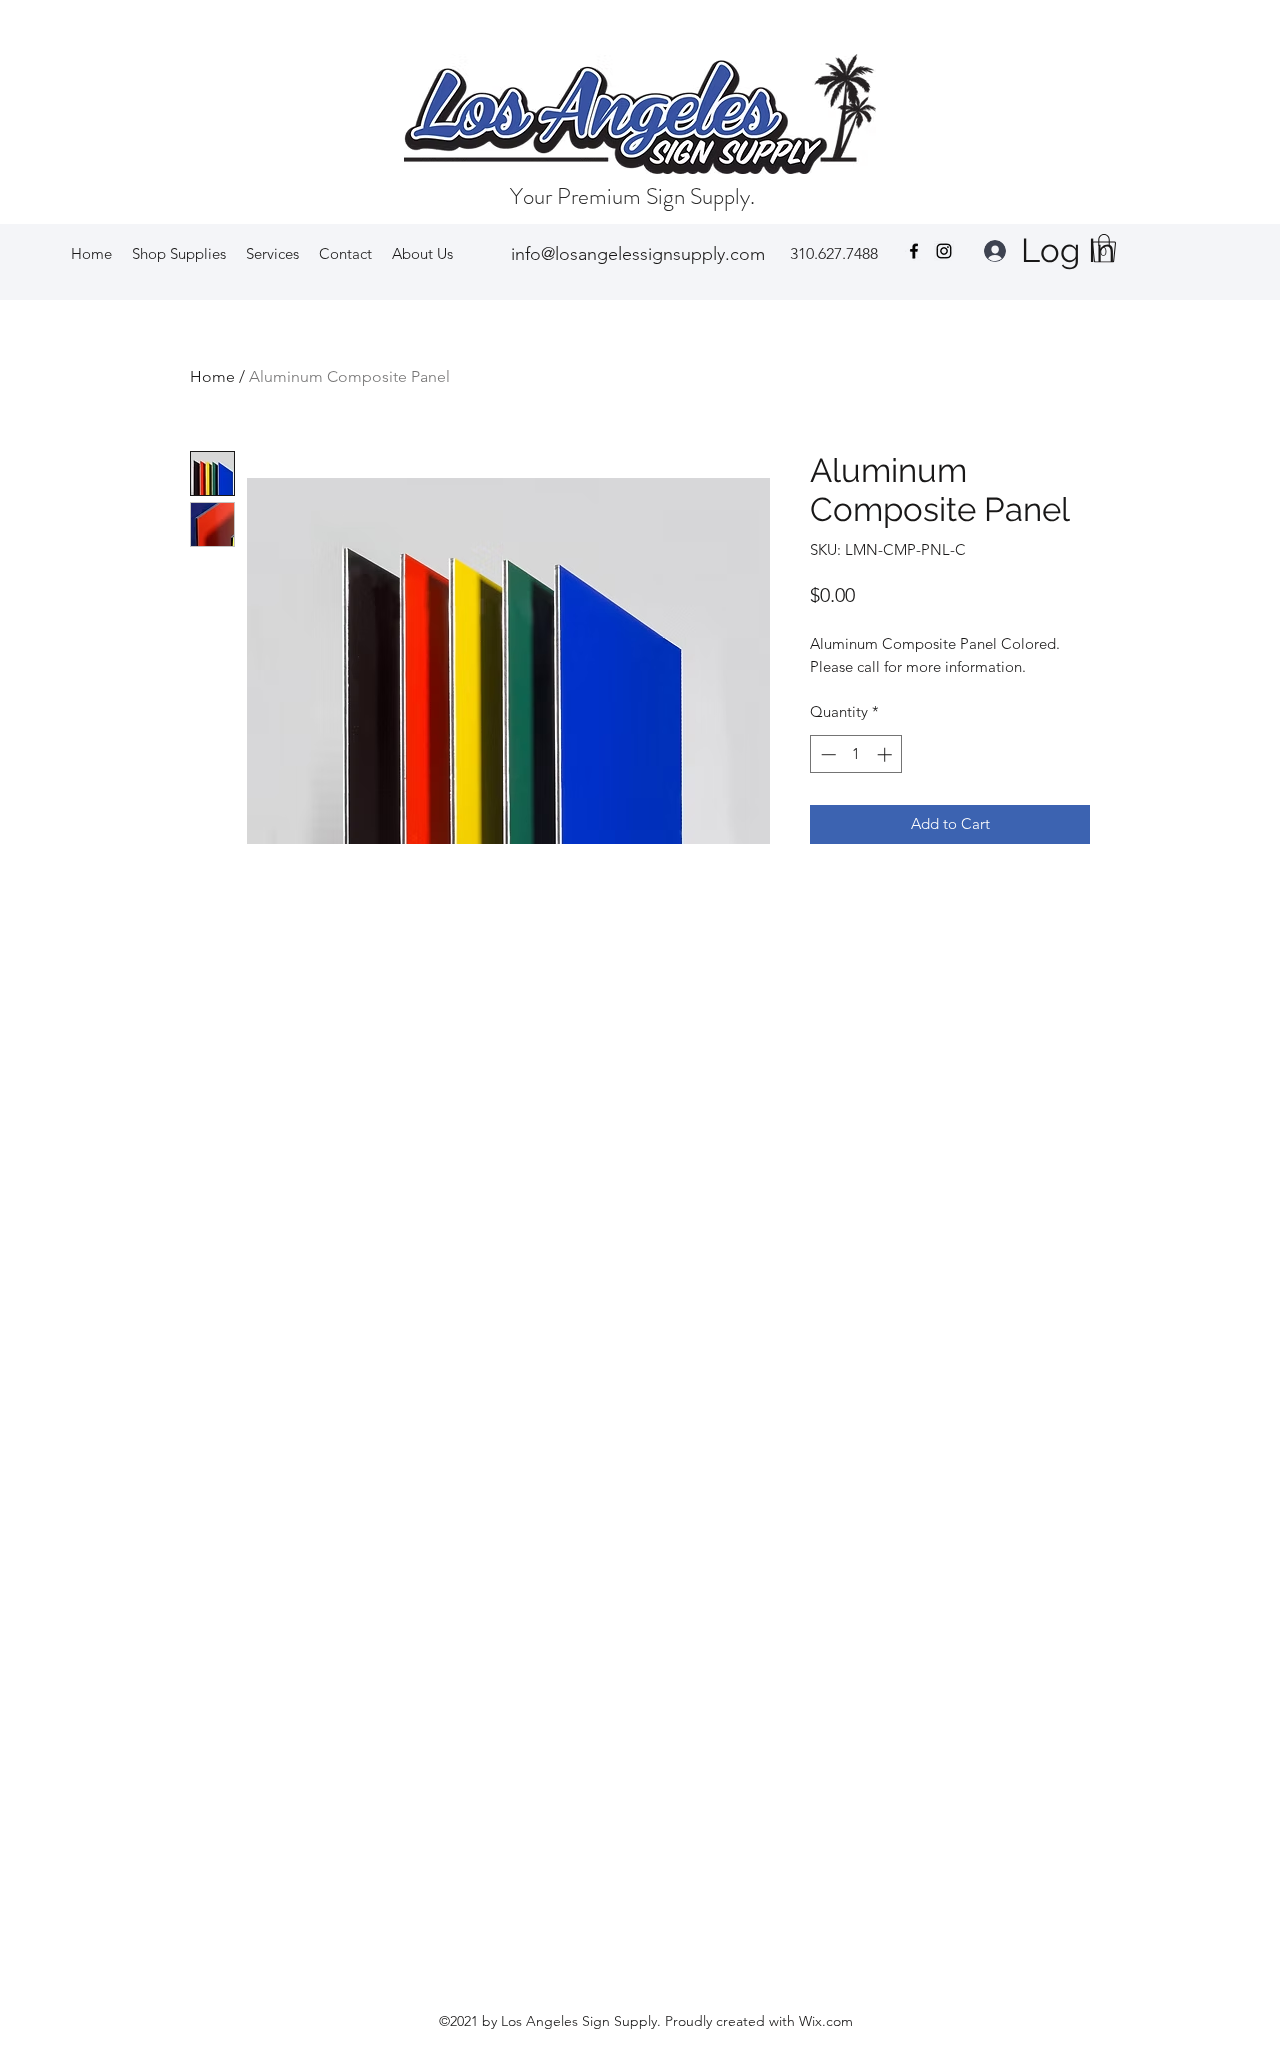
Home (212, 376)
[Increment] (886, 754)
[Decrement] (826, 754)
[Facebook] (914, 251)
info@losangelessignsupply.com (638, 254)
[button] (179, 254)
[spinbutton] (856, 754)
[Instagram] (944, 251)
